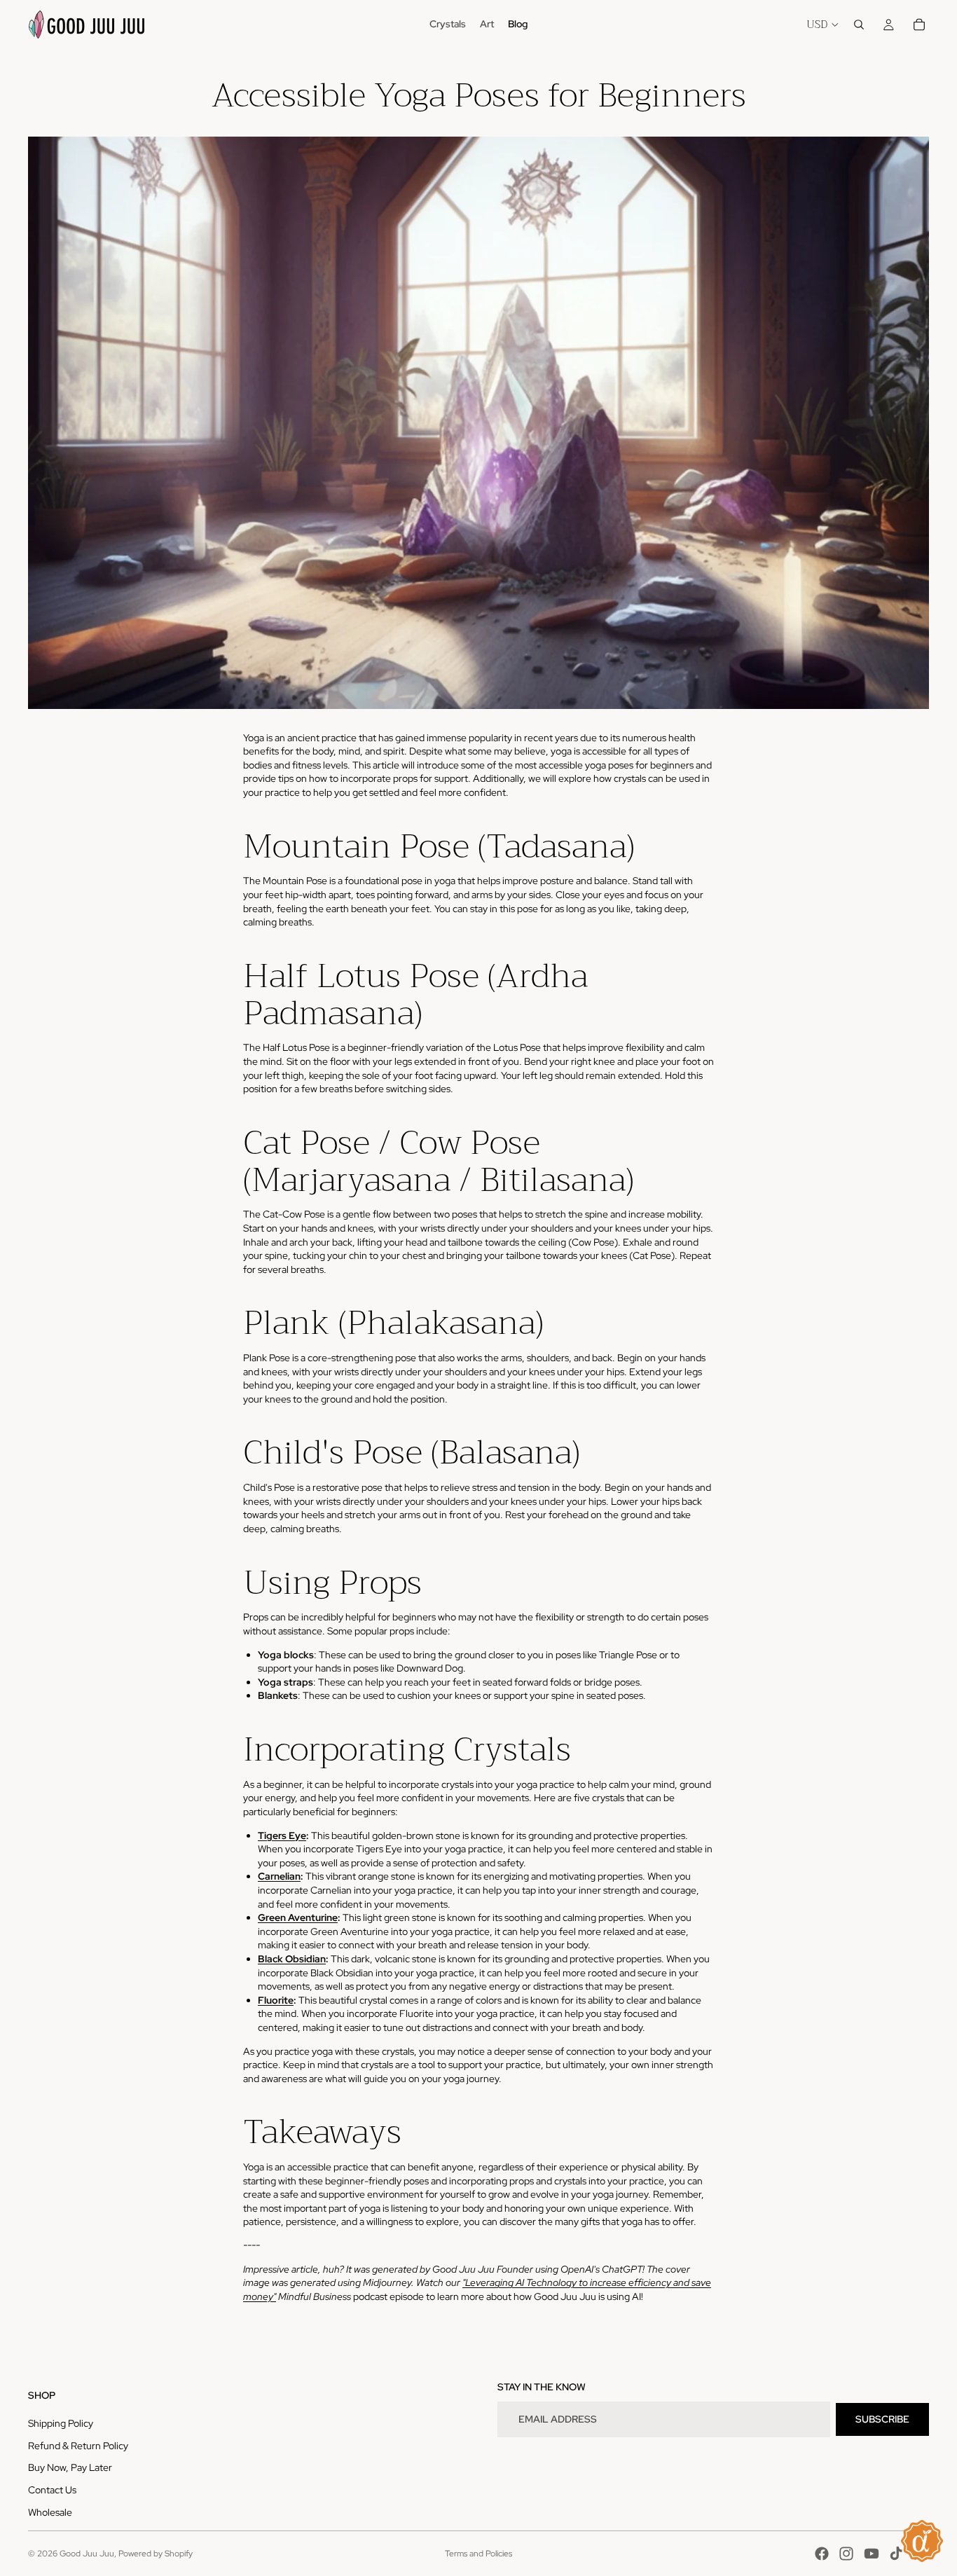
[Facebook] (822, 2554)
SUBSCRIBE (882, 2419)
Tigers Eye (282, 1835)
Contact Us (52, 2490)
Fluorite (276, 2000)
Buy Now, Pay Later (70, 2467)
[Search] (859, 25)
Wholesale (50, 2512)
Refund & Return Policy (78, 2446)
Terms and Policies (478, 2554)
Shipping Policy (61, 2423)
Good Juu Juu (87, 2554)
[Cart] (919, 25)
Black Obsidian (292, 1959)
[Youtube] (872, 2554)
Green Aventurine (298, 1917)
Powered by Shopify (156, 2554)
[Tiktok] (896, 2554)
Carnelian (279, 1876)
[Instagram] (846, 2554)
